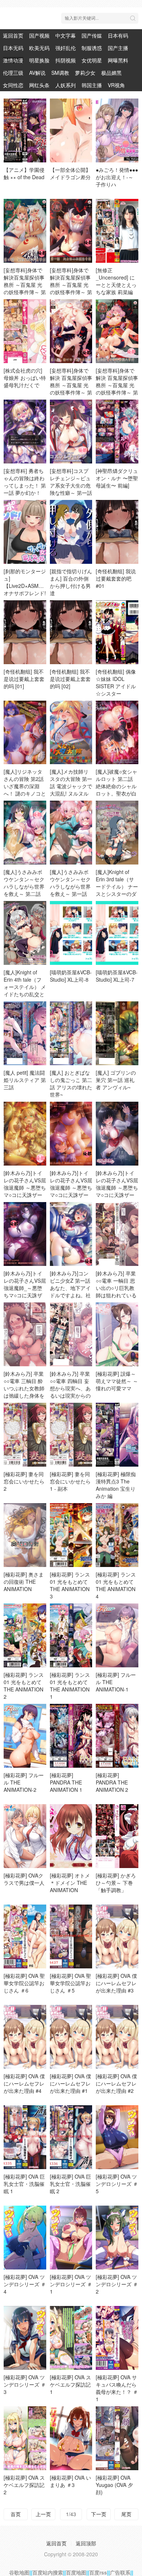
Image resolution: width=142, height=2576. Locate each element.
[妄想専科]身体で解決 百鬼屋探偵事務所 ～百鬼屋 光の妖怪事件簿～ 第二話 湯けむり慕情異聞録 (71, 389)
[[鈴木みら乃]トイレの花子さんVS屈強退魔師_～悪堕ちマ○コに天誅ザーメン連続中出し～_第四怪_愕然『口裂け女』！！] (25, 1234)
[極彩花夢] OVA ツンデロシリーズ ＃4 (25, 2284)
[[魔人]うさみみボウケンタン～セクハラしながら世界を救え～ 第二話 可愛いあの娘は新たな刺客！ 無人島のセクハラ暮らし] (25, 833)
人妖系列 (66, 85)
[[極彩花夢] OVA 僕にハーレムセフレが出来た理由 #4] (25, 2037)
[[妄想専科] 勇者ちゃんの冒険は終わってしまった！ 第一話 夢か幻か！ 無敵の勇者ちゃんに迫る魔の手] (25, 432)
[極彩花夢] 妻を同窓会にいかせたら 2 (24, 1481)
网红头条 (39, 85)
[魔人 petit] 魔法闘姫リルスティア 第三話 (25, 1080)
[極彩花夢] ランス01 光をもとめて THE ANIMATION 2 (24, 1686)
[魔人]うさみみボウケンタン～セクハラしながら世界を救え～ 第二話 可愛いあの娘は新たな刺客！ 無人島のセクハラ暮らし (25, 894)
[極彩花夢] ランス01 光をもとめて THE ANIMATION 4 (116, 1585)
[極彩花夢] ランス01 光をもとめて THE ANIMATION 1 (70, 1686)
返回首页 (13, 35)
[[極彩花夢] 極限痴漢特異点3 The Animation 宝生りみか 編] (117, 1435)
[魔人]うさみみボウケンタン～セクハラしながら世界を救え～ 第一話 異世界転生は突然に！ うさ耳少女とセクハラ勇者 (71, 894)
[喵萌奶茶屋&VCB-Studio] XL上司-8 (71, 976)
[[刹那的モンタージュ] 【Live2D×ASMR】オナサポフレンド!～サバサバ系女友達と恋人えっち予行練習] (25, 532)
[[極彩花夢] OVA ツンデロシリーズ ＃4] (25, 2238)
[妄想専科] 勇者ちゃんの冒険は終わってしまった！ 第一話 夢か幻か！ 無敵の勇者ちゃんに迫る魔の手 (25, 489)
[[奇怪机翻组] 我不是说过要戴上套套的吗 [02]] (71, 632)
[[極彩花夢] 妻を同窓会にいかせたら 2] (25, 1435)
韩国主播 (92, 85)
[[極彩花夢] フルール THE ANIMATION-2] (25, 1736)
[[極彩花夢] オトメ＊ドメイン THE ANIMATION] (71, 1836)
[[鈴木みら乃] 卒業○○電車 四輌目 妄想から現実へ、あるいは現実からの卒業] (71, 1334)
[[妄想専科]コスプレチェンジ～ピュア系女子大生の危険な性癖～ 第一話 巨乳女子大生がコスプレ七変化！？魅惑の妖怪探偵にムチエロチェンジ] (71, 432)
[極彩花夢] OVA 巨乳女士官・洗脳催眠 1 (24, 2184)
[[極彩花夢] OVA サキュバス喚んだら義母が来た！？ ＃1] (117, 2338)
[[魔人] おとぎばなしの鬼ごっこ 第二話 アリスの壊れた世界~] (71, 1033)
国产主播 (118, 48)
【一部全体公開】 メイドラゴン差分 (70, 173)
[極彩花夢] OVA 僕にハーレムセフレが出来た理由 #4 (24, 2083)
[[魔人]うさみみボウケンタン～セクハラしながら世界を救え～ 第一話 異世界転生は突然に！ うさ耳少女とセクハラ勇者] (71, 833)
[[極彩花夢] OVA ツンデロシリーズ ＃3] (25, 2338)
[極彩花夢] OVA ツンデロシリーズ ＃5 (117, 2184)
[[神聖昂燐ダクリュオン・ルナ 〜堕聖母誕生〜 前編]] (117, 432)
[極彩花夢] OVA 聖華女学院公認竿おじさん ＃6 (24, 1983)
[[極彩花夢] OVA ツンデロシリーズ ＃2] (117, 2238)
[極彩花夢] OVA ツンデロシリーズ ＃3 (25, 2384)
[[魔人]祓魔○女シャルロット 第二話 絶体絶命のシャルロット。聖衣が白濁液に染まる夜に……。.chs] (117, 733)
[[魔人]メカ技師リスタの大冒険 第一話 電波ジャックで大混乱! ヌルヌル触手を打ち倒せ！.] (71, 733)
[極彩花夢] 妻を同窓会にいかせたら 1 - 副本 (70, 1481)
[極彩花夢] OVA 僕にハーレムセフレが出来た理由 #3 (116, 1983)
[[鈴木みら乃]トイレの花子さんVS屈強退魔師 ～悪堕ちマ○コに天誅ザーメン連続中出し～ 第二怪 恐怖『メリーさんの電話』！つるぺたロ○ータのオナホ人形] (25, 1134)
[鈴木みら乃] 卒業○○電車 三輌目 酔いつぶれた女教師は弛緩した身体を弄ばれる (24, 1388)
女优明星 (92, 60)
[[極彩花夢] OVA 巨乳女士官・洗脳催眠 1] (25, 2137)
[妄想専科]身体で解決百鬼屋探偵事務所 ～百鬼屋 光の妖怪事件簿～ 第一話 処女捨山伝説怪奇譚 (71, 288)
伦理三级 (13, 73)
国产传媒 (92, 35)
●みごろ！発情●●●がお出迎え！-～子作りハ (117, 177)
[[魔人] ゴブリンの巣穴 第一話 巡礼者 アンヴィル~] (117, 1033)
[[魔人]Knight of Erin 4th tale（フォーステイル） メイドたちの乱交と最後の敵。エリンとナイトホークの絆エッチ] (25, 933)
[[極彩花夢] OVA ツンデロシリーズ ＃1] (71, 2238)
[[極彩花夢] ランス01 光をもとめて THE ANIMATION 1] (71, 1635)
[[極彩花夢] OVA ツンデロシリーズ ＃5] (117, 2137)
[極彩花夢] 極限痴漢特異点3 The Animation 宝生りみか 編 (116, 1485)
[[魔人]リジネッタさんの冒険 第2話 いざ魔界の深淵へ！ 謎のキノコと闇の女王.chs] (25, 733)
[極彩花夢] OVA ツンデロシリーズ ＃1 (71, 2284)
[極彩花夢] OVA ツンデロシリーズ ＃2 (117, 2284)
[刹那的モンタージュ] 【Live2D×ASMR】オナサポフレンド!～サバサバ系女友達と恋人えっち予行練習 (25, 593)
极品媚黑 (111, 73)
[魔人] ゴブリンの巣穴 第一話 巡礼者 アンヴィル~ (116, 1080)
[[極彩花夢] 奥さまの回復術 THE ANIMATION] (25, 1535)
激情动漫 (13, 60)
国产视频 (39, 35)
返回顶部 (86, 2543)
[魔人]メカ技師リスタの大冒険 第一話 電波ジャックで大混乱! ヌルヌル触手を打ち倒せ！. (71, 786)
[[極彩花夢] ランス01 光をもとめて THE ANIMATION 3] (71, 1535)
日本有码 (118, 35)
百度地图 (76, 2572)
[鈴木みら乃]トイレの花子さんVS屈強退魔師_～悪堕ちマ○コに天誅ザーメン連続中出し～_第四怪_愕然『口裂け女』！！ (25, 1295)
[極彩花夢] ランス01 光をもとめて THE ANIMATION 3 (70, 1585)
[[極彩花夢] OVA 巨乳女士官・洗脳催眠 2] (71, 2137)
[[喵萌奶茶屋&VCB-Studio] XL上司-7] (117, 933)
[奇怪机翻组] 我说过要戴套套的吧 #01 (116, 578)
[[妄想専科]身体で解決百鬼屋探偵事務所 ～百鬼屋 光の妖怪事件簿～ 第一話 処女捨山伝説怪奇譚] (71, 231)
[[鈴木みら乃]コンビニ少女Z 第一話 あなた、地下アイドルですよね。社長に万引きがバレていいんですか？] (71, 1234)
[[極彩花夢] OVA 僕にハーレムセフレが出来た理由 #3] (117, 1936)
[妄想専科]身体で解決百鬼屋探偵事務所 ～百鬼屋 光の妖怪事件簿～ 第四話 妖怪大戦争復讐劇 (25, 288)
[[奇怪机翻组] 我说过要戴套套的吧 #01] (117, 532)
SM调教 (60, 73)
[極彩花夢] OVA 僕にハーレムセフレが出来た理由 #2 (116, 2083)
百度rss (98, 2572)
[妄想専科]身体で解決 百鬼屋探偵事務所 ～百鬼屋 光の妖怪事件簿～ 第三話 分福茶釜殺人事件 (117, 389)
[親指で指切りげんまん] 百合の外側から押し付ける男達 (71, 582)
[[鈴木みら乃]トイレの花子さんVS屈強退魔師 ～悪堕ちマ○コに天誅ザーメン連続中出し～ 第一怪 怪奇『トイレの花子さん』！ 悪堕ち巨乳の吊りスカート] (117, 1134)
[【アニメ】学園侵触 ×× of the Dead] (25, 130)
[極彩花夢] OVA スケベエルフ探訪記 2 (24, 2485)
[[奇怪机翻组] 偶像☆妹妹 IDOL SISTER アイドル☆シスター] (117, 632)
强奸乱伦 (66, 48)
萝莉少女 (85, 73)
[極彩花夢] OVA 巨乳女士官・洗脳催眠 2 (70, 2184)
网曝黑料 (118, 60)
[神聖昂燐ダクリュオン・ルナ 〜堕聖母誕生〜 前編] (117, 478)
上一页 (43, 2514)
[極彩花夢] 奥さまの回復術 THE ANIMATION (24, 1582)
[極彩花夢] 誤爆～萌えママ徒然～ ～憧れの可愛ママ (117, 1381)
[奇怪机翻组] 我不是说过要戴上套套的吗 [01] (24, 679)
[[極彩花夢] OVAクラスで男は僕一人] (25, 1836)
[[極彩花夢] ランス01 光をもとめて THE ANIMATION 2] (25, 1635)
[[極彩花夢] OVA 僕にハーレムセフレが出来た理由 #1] (71, 2037)
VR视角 (116, 85)
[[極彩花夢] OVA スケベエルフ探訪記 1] (71, 2338)
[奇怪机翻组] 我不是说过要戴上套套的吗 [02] (70, 679)
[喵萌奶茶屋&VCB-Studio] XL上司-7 (117, 976)
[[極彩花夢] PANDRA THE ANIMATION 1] (71, 1736)
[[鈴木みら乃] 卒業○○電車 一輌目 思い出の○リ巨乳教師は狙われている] (117, 1234)
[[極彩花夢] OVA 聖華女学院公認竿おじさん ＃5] (71, 1936)
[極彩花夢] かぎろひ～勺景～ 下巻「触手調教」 (116, 1883)
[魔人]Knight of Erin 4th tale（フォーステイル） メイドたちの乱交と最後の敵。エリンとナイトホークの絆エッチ (25, 994)
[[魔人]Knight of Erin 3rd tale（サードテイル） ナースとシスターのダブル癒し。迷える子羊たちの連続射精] (117, 833)
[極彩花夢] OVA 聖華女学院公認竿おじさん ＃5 (70, 1983)
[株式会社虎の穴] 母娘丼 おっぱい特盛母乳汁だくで (25, 378)
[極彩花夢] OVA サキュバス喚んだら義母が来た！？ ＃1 (117, 2388)
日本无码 (13, 48)
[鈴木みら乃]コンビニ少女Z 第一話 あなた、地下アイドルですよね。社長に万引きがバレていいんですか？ (70, 1291)
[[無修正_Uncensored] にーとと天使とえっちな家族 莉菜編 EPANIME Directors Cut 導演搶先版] (117, 231)
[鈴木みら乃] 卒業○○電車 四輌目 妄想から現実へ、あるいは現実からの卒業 (70, 1388)
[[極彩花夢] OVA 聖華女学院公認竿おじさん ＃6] (25, 1936)
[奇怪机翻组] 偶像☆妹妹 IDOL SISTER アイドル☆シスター (116, 682)
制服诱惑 (92, 48)
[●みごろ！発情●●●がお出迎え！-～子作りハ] (117, 130)
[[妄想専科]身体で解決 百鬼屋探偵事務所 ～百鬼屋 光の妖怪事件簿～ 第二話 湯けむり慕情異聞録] (71, 331)
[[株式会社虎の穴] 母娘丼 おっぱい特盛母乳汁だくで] (25, 331)
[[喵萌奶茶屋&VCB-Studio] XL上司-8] (71, 933)
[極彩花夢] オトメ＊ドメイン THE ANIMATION (70, 1883)
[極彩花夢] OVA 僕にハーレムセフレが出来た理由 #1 (70, 2083)
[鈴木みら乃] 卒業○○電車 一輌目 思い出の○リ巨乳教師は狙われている (116, 1284)
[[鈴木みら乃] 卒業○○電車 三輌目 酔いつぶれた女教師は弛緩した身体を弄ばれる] (25, 1334)
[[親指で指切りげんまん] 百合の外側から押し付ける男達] (71, 532)
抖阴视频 (66, 60)
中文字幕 (66, 35)
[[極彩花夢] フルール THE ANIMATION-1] (117, 1635)
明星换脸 (39, 60)
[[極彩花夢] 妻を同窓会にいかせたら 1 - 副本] (71, 1435)
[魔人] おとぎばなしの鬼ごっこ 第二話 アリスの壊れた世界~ (71, 1083)
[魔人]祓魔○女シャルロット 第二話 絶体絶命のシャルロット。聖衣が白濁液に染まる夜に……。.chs (117, 790)
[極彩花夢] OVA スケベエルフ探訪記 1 (70, 2384)
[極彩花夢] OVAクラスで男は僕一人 (24, 1879)
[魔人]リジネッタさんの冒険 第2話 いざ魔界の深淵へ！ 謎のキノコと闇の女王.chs (25, 786)
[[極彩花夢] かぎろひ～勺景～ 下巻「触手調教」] (117, 1836)
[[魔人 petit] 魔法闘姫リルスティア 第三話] (25, 1033)
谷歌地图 (19, 2572)
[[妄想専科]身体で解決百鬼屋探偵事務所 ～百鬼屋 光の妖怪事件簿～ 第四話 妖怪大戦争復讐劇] (25, 231)
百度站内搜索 (48, 2572)
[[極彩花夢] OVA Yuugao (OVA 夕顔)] (117, 2438)
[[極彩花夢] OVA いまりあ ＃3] (71, 2438)
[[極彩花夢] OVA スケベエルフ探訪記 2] (25, 2438)
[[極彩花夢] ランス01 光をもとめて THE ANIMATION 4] (117, 1535)
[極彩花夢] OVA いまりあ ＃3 (70, 2481)
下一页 (99, 2514)
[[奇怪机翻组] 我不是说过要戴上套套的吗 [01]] (25, 632)
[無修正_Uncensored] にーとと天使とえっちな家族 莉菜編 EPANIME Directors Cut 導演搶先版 (117, 292)
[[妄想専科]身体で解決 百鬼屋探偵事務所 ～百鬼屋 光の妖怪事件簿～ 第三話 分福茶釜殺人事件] (117, 331)
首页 (16, 2514)
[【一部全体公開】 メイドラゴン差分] (71, 130)
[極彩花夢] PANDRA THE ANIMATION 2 (112, 1782)
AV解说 (37, 73)
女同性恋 (13, 85)
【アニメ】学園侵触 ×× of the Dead (24, 173)
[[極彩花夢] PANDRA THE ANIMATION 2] (117, 1736)
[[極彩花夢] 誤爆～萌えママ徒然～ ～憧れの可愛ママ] (117, 1334)
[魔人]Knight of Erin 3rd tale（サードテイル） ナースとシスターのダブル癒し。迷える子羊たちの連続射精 (117, 894)
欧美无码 (39, 48)
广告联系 (120, 2572)
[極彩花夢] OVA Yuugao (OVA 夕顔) (114, 2485)
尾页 (126, 2514)
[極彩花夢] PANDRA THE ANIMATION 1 (66, 1782)
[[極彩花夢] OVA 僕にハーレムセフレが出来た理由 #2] (117, 2037)
